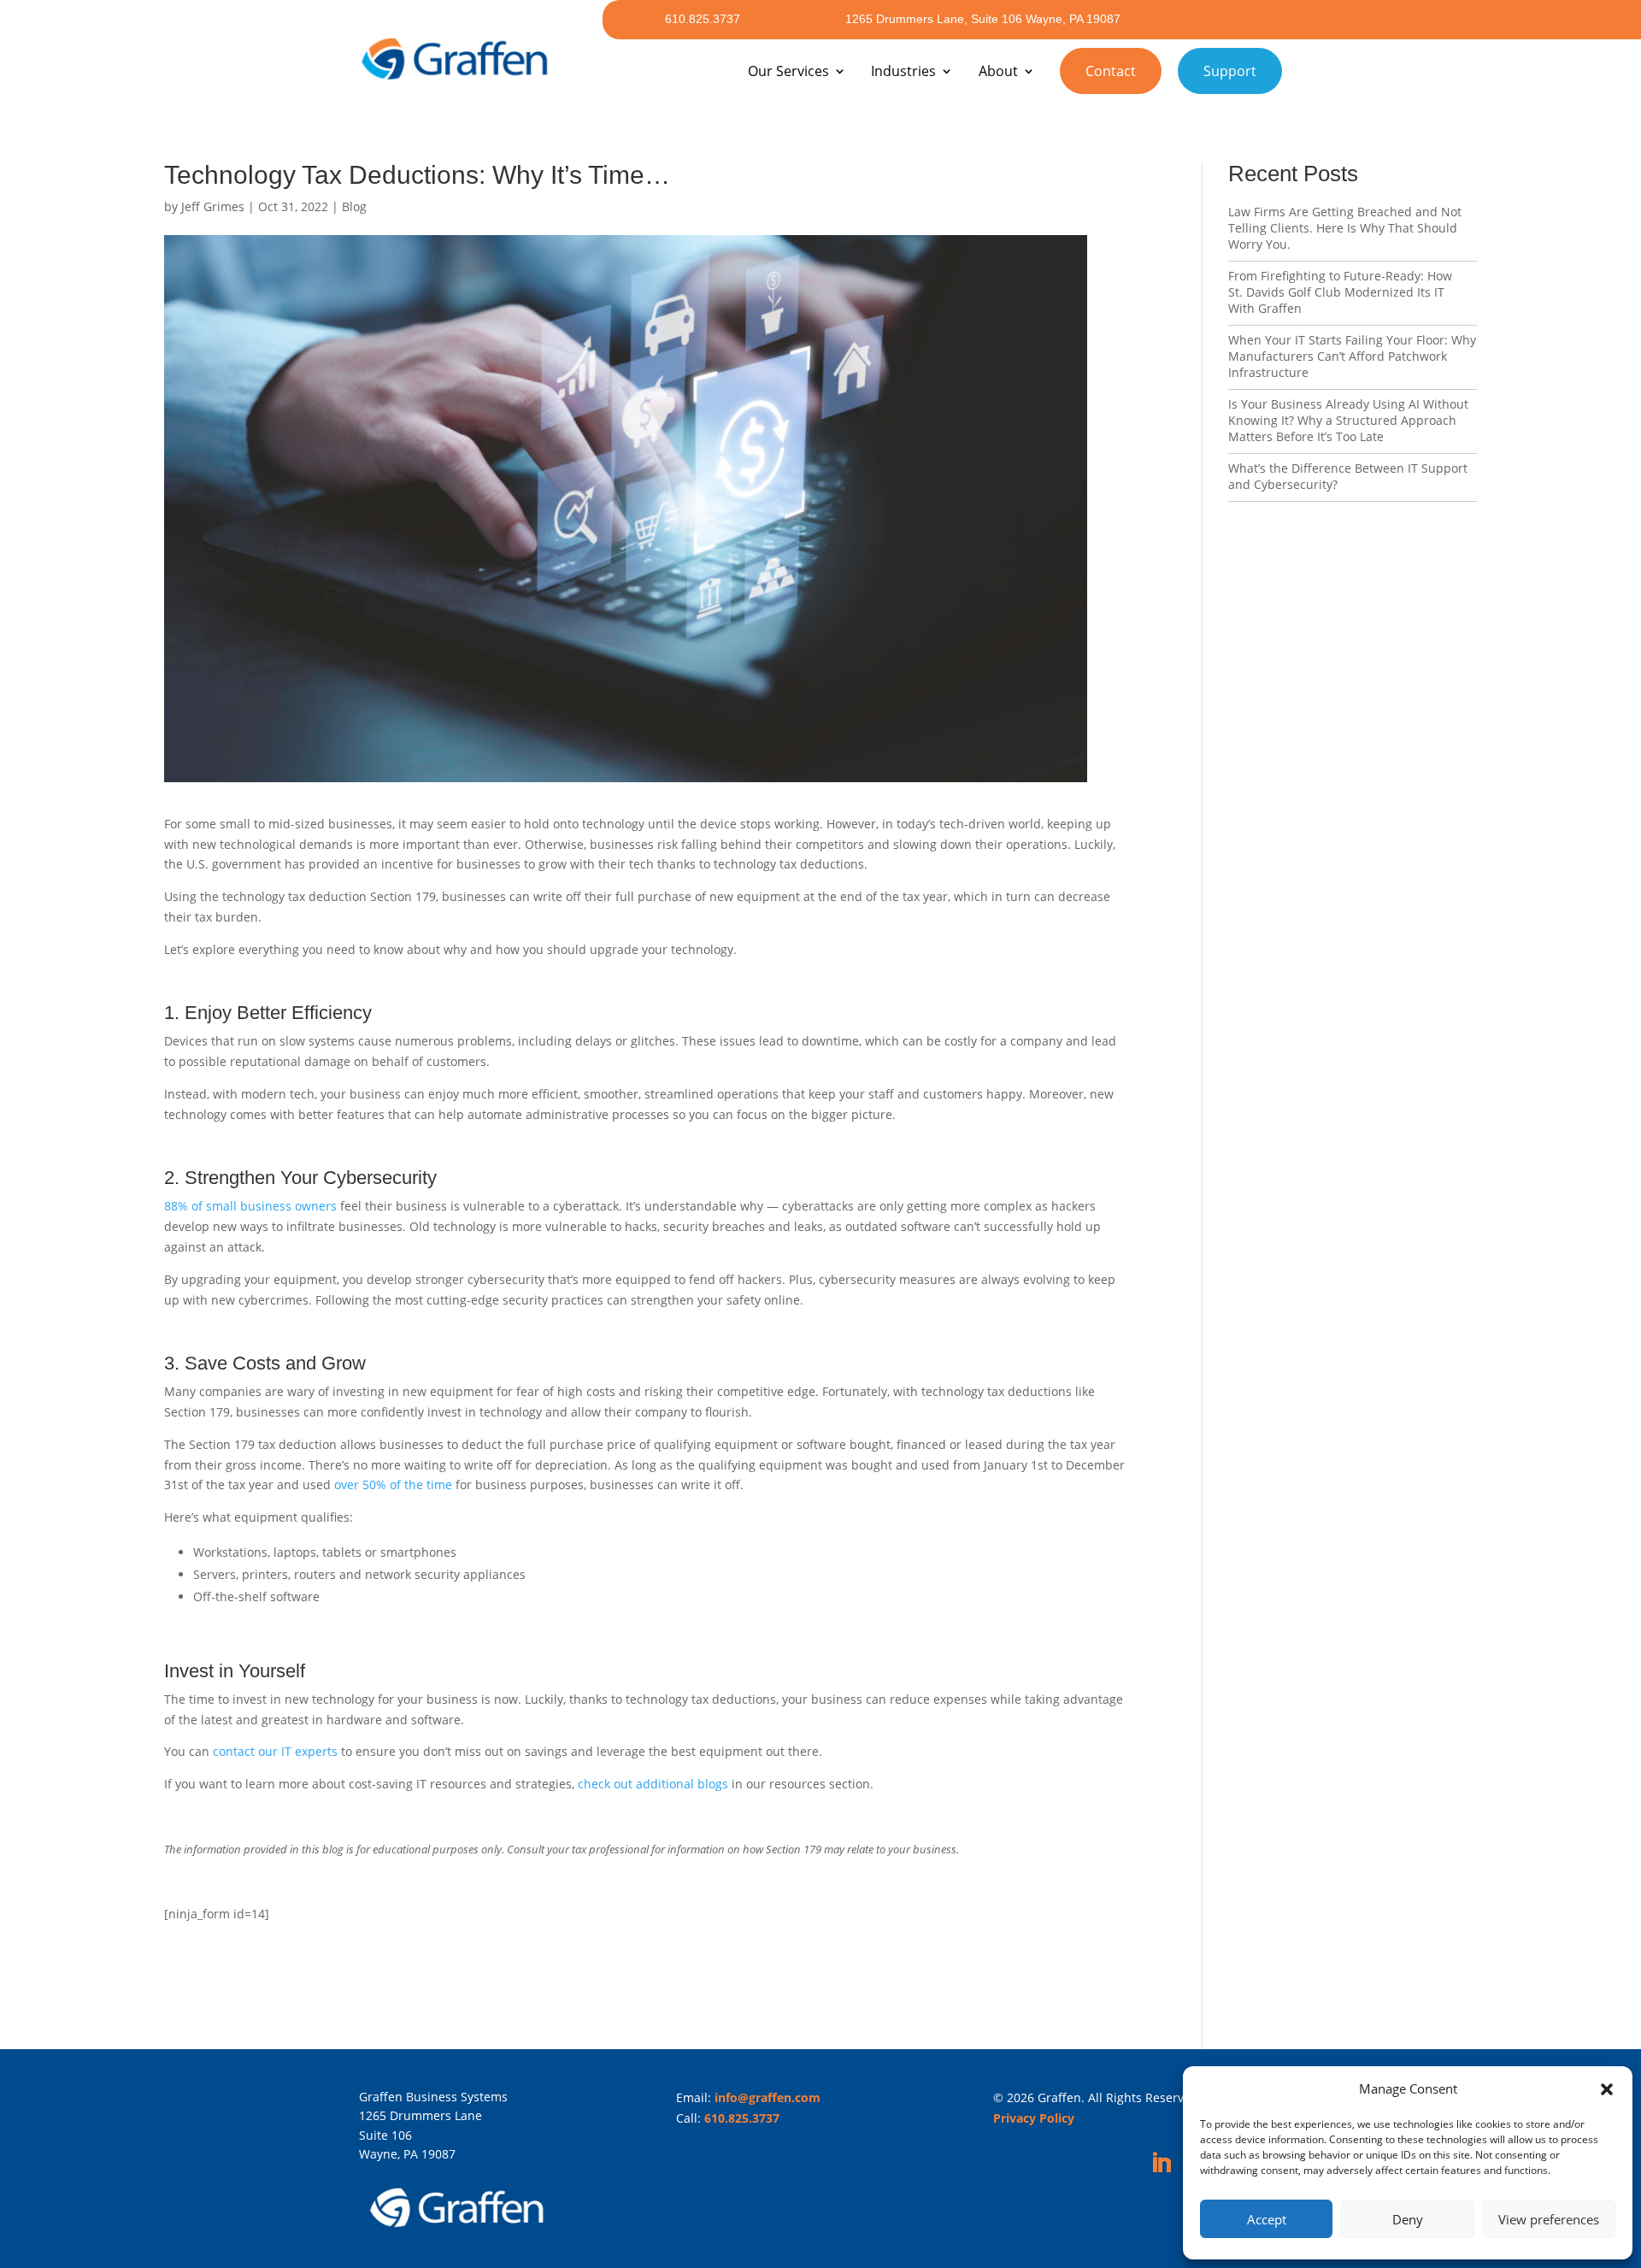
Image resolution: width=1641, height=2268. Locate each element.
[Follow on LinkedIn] (1162, 2164)
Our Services (788, 71)
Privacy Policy (1034, 2118)
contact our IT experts (275, 1751)
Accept (1267, 2219)
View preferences (1549, 2219)
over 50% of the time (393, 1485)
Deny (1408, 2219)
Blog (354, 206)
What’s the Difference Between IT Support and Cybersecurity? (1348, 476)
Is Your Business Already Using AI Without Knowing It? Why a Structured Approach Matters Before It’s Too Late (1348, 420)
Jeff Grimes (213, 206)
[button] (1607, 2089)
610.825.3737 (703, 19)
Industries (903, 71)
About (998, 71)
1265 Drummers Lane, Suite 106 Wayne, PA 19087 (983, 19)
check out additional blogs (653, 1784)
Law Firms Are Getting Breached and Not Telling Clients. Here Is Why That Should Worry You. (1345, 228)
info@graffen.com (768, 2097)
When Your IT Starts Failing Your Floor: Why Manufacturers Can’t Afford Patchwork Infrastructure (1352, 356)
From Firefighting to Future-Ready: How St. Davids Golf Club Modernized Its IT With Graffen (1340, 292)
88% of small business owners (250, 1206)
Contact (1111, 71)
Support (1230, 71)
